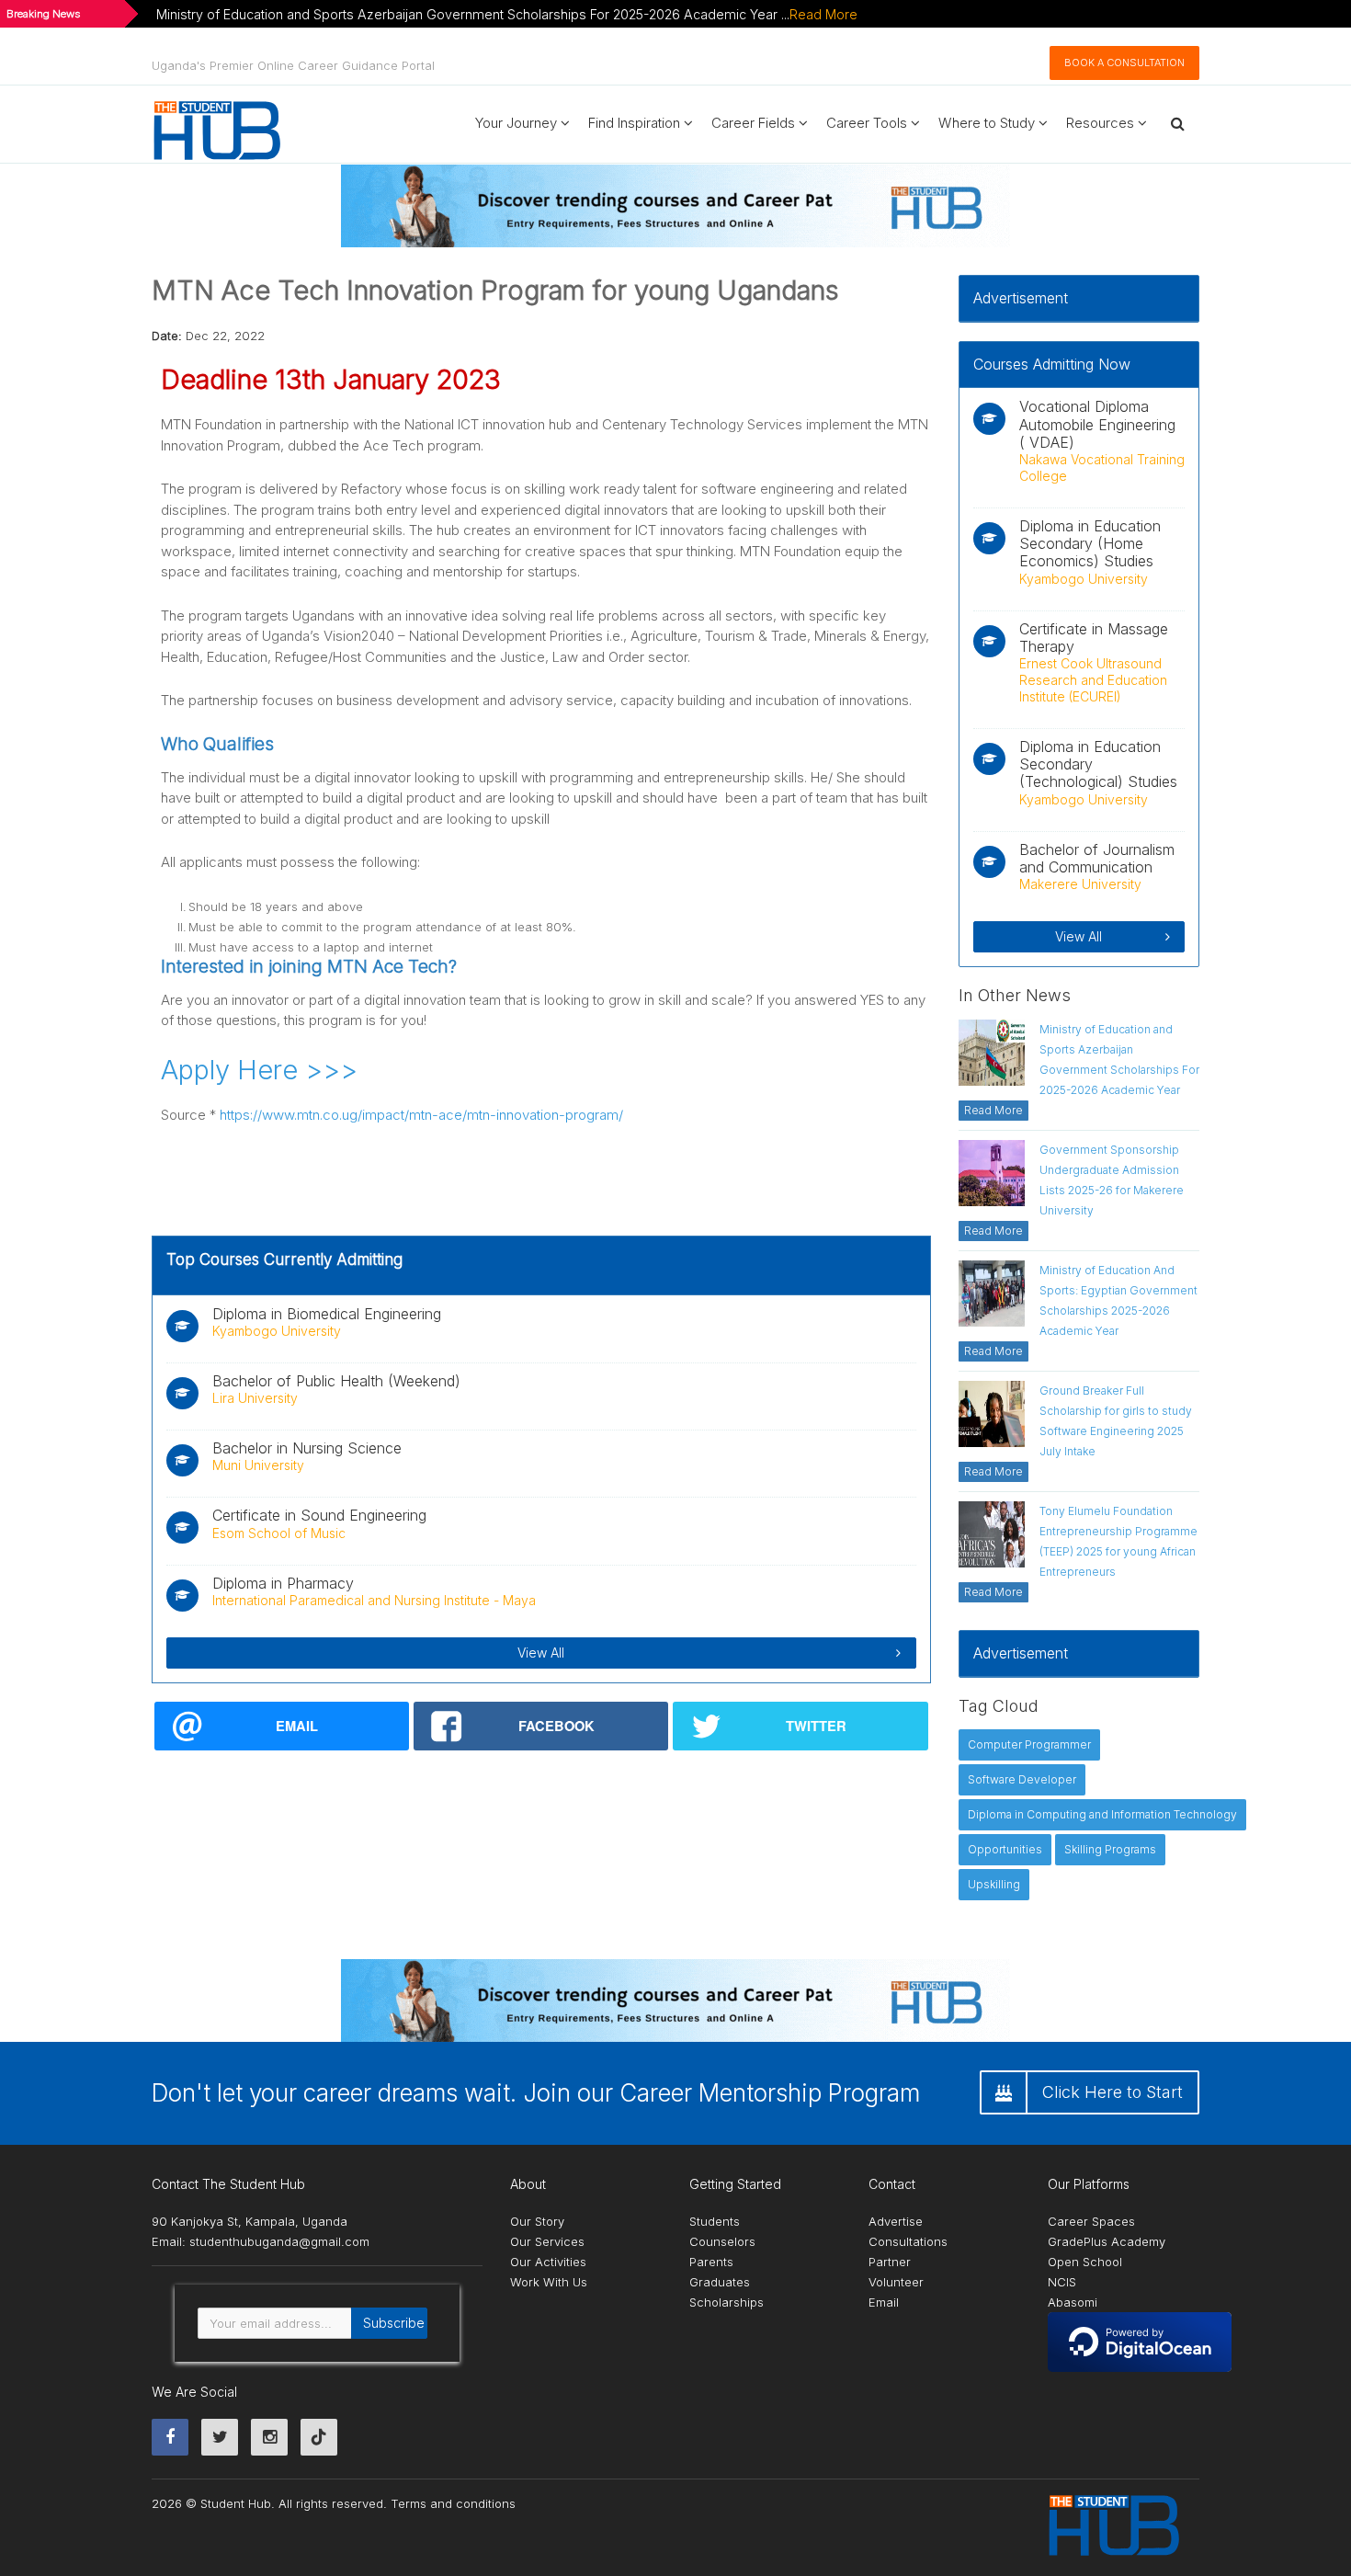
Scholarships (727, 2302)
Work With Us (549, 2282)
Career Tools (868, 123)
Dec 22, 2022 (225, 336)
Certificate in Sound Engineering (319, 1515)
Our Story (537, 2221)
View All (541, 1653)
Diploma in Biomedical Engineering (327, 1314)
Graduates (720, 2282)
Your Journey (518, 123)
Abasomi (1073, 2302)
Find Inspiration (636, 123)
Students (715, 2221)
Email (884, 2302)
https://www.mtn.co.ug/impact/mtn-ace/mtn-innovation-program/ (421, 1115)
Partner (890, 2262)
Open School (1085, 2262)
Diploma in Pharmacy (283, 1583)
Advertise (896, 2221)
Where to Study (988, 123)
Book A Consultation (1124, 63)
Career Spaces (1091, 2221)
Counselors (722, 2241)
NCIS (1062, 2282)
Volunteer (896, 2282)
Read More (823, 14)
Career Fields (755, 123)
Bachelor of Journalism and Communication (1097, 858)
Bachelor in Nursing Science (307, 1448)
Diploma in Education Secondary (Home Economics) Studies (1090, 543)
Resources (1102, 123)
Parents (711, 2262)
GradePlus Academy (1107, 2241)
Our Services (547, 2241)
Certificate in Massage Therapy (1094, 638)
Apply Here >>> (259, 1070)
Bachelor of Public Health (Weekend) (336, 1381)
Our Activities (548, 2262)
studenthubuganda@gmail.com (279, 2241)
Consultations (908, 2241)
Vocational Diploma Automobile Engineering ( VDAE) (1097, 424)
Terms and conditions (453, 2503)
